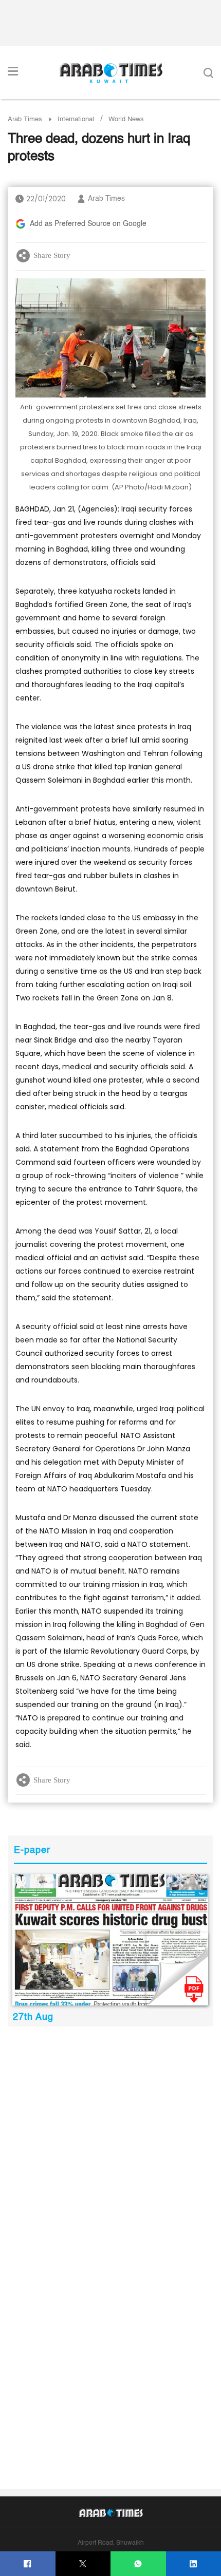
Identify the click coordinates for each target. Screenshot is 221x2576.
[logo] (111, 73)
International (76, 119)
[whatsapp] (138, 2564)
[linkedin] (194, 2564)
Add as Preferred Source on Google (88, 224)
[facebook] (27, 2564)
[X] (83, 2564)
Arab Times (25, 119)
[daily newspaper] (110, 1939)
